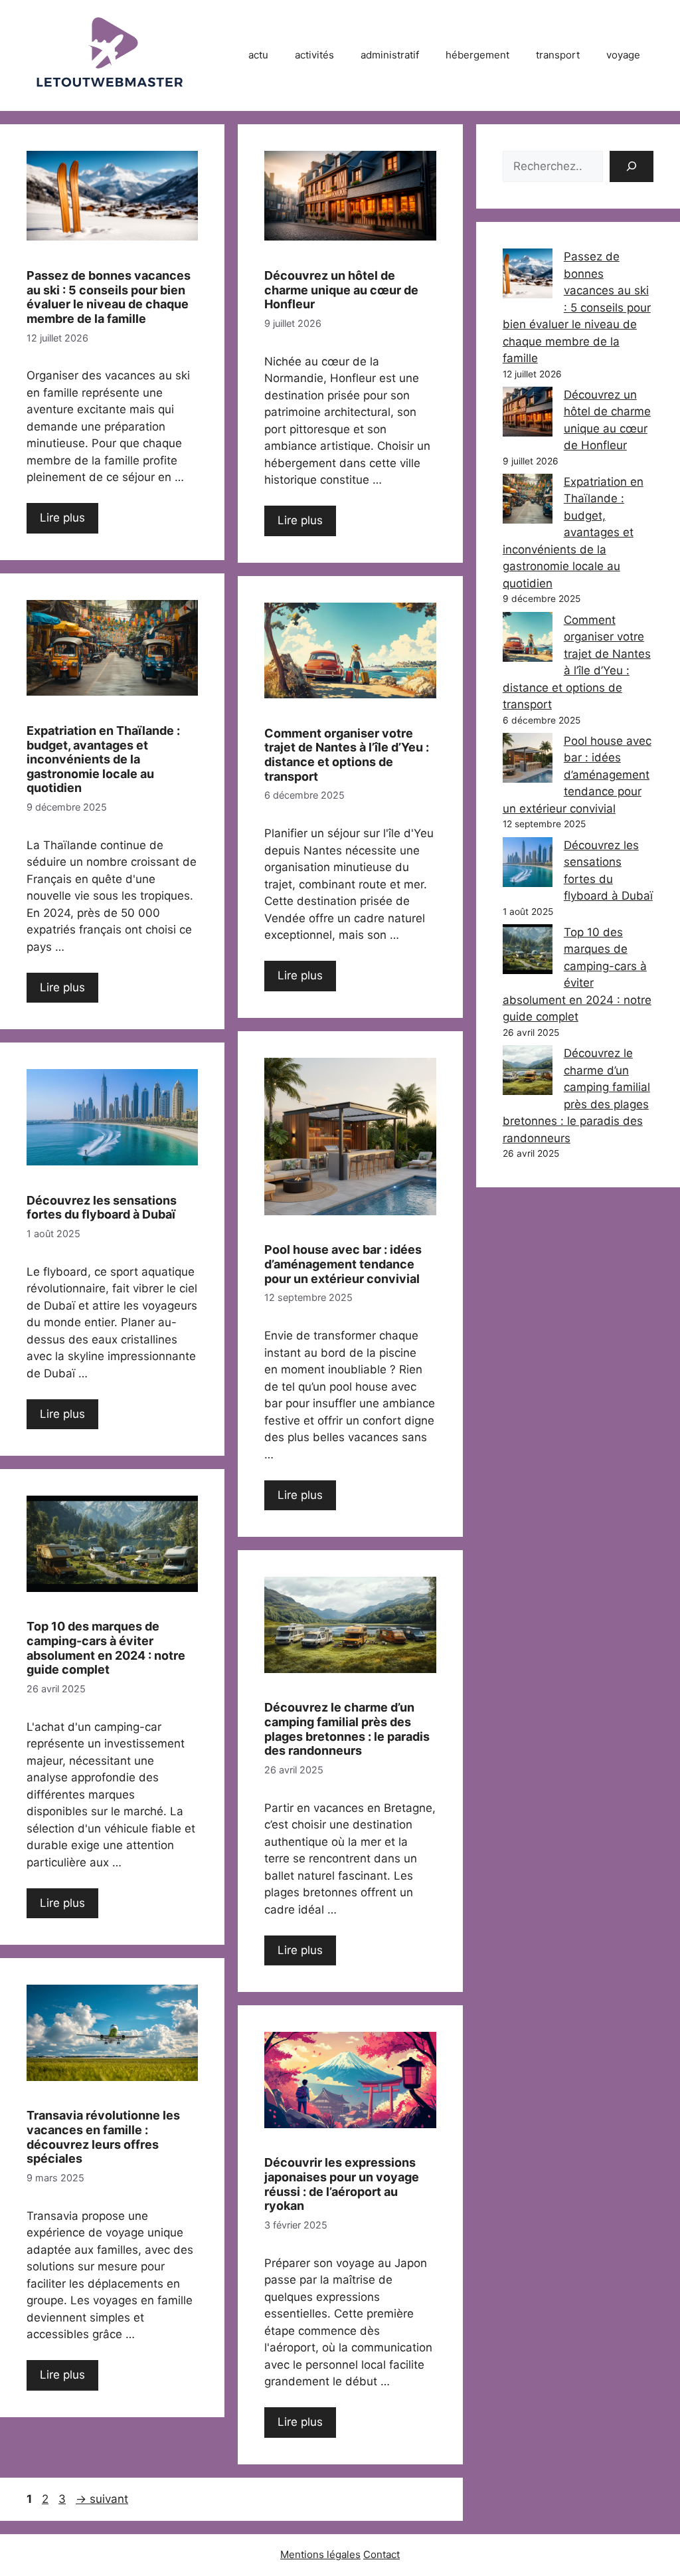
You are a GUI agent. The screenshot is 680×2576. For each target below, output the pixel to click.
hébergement (477, 55)
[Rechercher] (632, 167)
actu (258, 55)
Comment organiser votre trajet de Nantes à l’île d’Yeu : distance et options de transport (347, 755)
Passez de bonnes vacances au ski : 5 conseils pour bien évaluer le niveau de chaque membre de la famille (109, 297)
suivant (102, 2499)
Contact (382, 2554)
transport (558, 55)
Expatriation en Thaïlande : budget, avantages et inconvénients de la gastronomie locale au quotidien (103, 759)
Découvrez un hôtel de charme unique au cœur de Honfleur (341, 290)
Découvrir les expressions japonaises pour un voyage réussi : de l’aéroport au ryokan (342, 2184)
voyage (623, 55)
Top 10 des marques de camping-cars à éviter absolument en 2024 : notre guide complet (106, 1648)
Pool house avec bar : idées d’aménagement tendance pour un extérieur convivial (343, 1264)
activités (314, 55)
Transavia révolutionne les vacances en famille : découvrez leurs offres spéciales (103, 2137)
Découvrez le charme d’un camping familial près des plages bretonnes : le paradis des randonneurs (347, 1729)
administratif (390, 55)
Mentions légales (320, 2554)
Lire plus (62, 518)
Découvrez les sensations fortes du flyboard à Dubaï (102, 1208)
